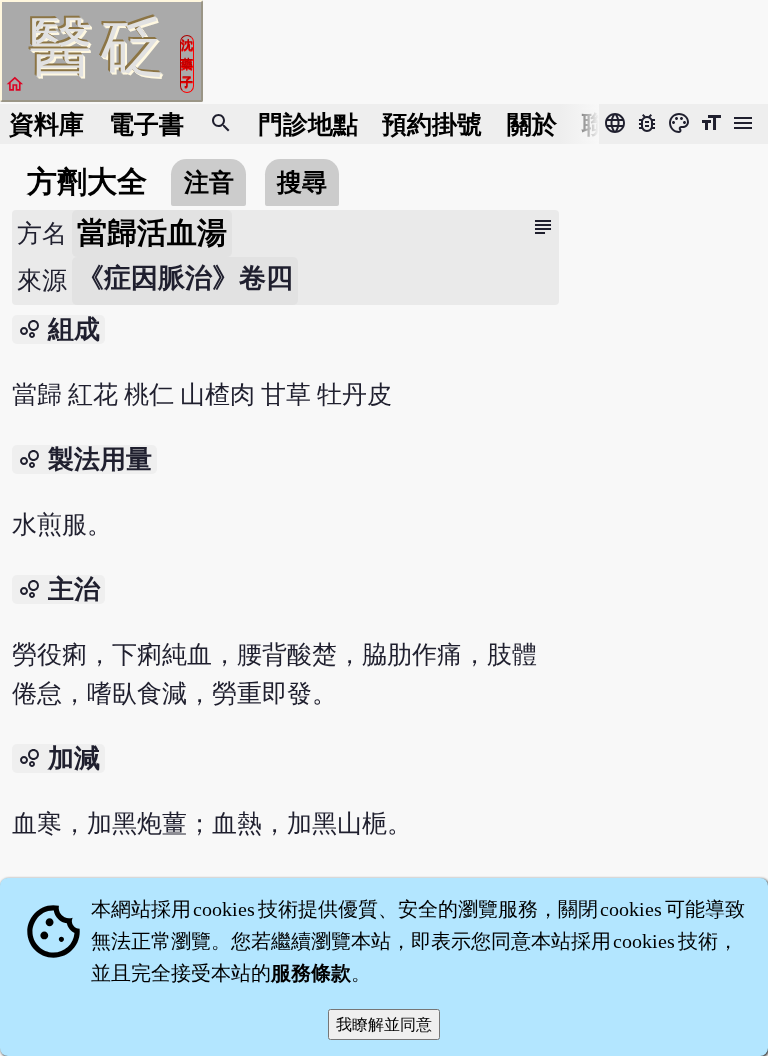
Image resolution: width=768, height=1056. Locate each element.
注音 (209, 182)
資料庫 (46, 124)
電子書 (146, 124)
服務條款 (311, 973)
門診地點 (308, 124)
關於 (532, 124)
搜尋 (302, 182)
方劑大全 (87, 182)
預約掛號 (432, 124)
